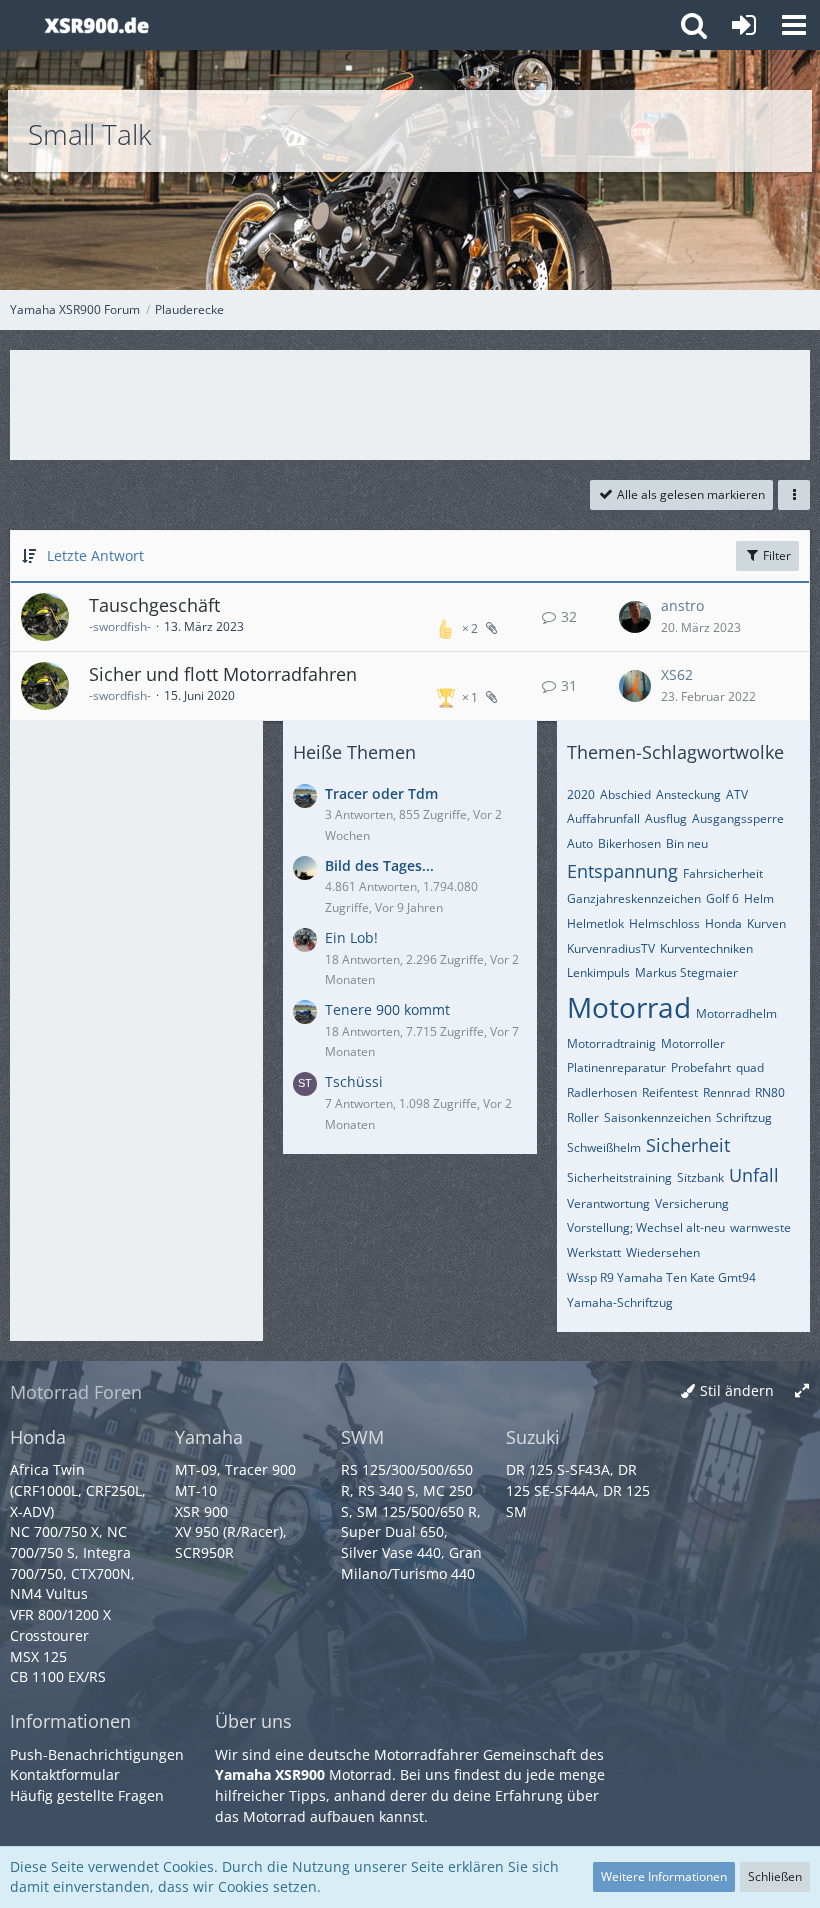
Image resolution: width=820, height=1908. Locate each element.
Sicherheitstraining (619, 1177)
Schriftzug (744, 1117)
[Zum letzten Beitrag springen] (635, 617)
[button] (794, 25)
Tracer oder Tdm (381, 793)
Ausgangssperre (738, 818)
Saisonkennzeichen (657, 1117)
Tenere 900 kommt (387, 1009)
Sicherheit (688, 1145)
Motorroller (693, 1043)
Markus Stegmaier (686, 972)
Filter (775, 555)
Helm (759, 898)
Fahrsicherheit (723, 873)
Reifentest (670, 1092)
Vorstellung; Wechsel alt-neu (646, 1227)
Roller (583, 1117)
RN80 (770, 1092)
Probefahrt (701, 1067)
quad (750, 1067)
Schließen (775, 1876)
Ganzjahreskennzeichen (634, 898)
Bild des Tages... (379, 865)
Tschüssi (354, 1081)
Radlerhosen (602, 1092)
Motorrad (629, 1007)
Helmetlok (595, 923)
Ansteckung (688, 794)
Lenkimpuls (598, 972)
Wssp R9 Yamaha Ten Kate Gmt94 (661, 1277)
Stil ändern (737, 1390)
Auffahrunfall (603, 818)
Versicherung (692, 1203)
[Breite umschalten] (802, 1391)
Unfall (754, 1175)
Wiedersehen (663, 1252)
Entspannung (622, 871)
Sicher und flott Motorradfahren (223, 674)
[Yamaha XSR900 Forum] (96, 25)
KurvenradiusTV (611, 948)
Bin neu (687, 843)
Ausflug (666, 818)
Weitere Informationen (664, 1876)
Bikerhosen (629, 843)
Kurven (766, 923)
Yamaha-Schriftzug (620, 1302)
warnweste (760, 1227)
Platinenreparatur (616, 1067)
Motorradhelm (736, 1013)
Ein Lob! (351, 937)
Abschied (625, 794)
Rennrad (726, 1092)
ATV (737, 794)
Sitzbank (700, 1177)
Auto (580, 843)
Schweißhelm (604, 1147)
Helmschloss (664, 923)
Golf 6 (722, 898)
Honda (723, 923)
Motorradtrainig (611, 1043)
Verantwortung (608, 1203)
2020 (581, 794)
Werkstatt (594, 1252)
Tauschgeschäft (154, 605)
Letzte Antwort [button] (95, 555)
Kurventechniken (706, 948)
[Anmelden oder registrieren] (744, 25)
